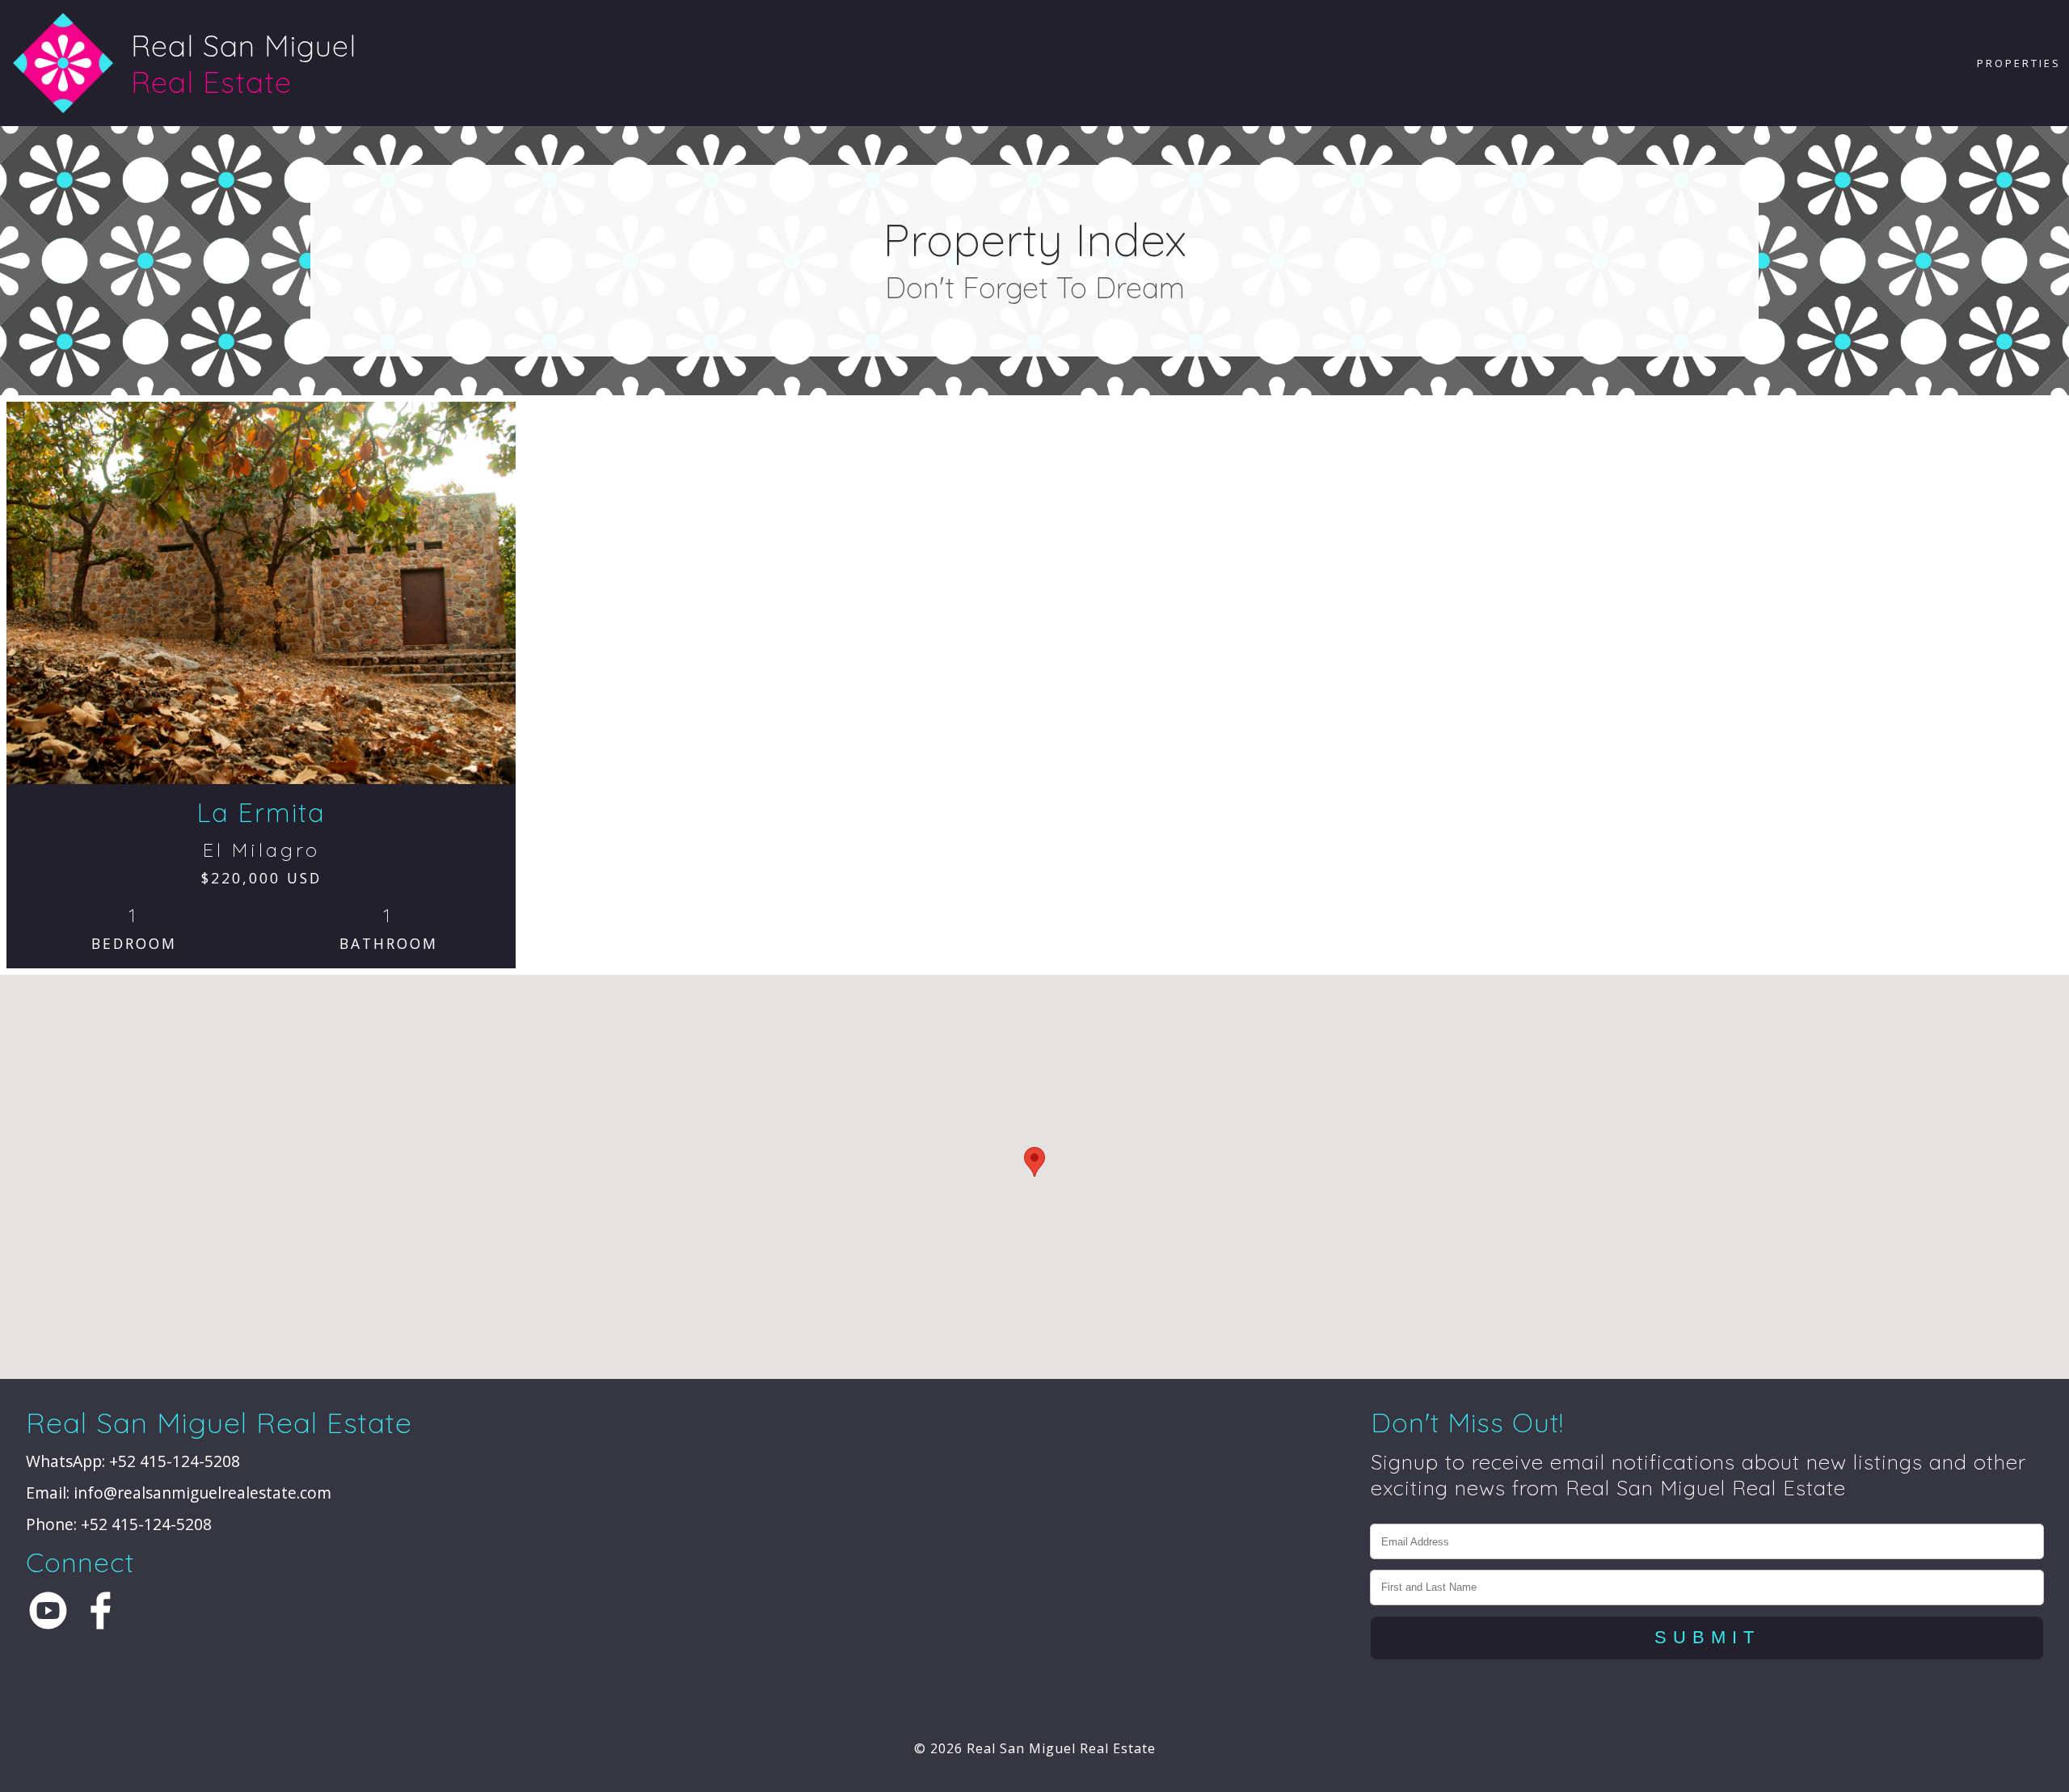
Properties (2019, 63)
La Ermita (261, 812)
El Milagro (261, 850)
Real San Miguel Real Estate (1061, 1748)
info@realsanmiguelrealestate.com (202, 1493)
